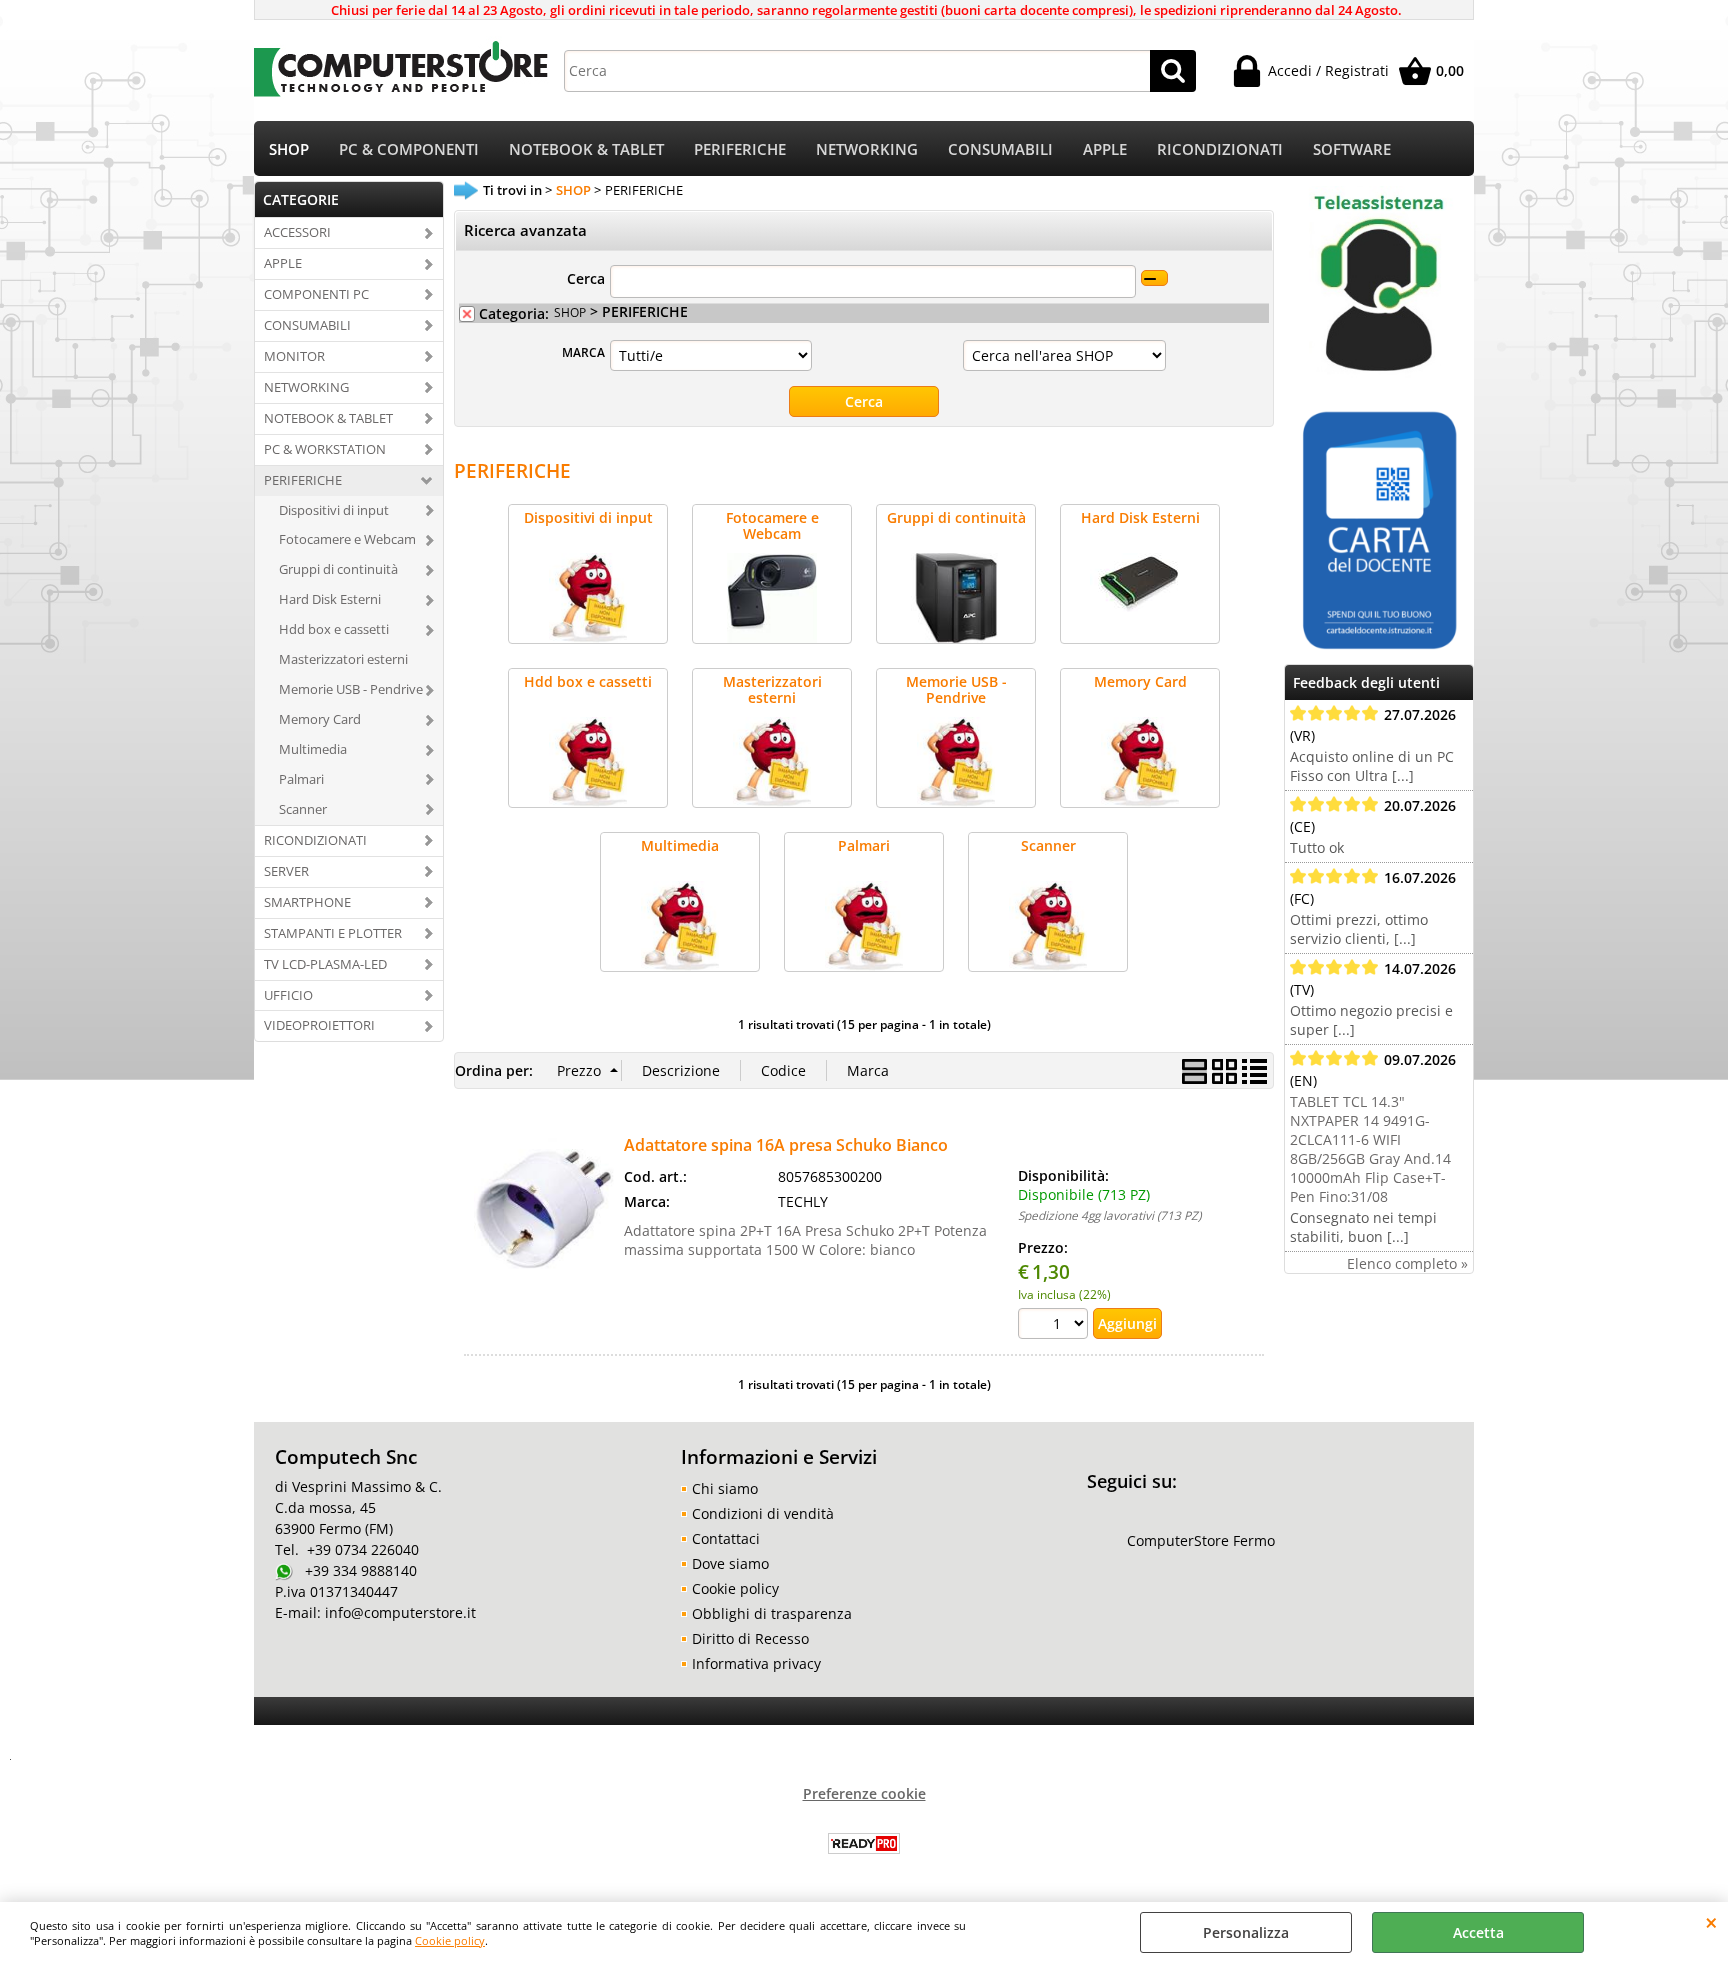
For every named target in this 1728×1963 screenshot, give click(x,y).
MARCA (583, 352)
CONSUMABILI (1000, 149)
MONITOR (294, 356)
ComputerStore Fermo (1201, 1540)
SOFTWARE (1352, 149)
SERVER (286, 871)
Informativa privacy (756, 1663)
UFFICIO (288, 995)
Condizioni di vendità (763, 1513)
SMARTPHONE (307, 902)
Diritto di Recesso (750, 1638)
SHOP (289, 149)
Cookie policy (450, 1940)
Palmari (301, 779)
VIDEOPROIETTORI (319, 1025)
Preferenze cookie (864, 1793)
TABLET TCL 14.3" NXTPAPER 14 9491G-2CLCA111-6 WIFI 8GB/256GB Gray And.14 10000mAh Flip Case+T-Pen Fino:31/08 (1370, 1149)
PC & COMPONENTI (409, 149)
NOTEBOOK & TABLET (586, 149)
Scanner (303, 809)
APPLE (1105, 149)
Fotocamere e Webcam (347, 539)
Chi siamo (725, 1488)
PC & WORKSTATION (325, 449)
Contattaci (726, 1538)
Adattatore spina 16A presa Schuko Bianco (786, 1145)
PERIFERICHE (740, 149)
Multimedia (313, 749)
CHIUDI (1711, 1922)
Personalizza (1246, 1932)
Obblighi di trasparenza (772, 1613)
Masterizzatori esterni (343, 659)
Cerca (586, 278)
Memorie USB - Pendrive (351, 689)
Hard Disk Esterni (330, 599)
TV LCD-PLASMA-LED (325, 964)
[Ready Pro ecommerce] (864, 1843)
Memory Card (320, 719)
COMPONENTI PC (316, 294)
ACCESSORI (297, 232)
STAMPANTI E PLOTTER (333, 933)
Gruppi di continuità (338, 569)
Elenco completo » (1407, 1263)
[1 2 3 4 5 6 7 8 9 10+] (1055, 1326)
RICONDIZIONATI (1220, 149)
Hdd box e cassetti (334, 629)
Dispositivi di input (334, 510)
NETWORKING (867, 149)
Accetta (1478, 1932)
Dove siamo (730, 1563)
